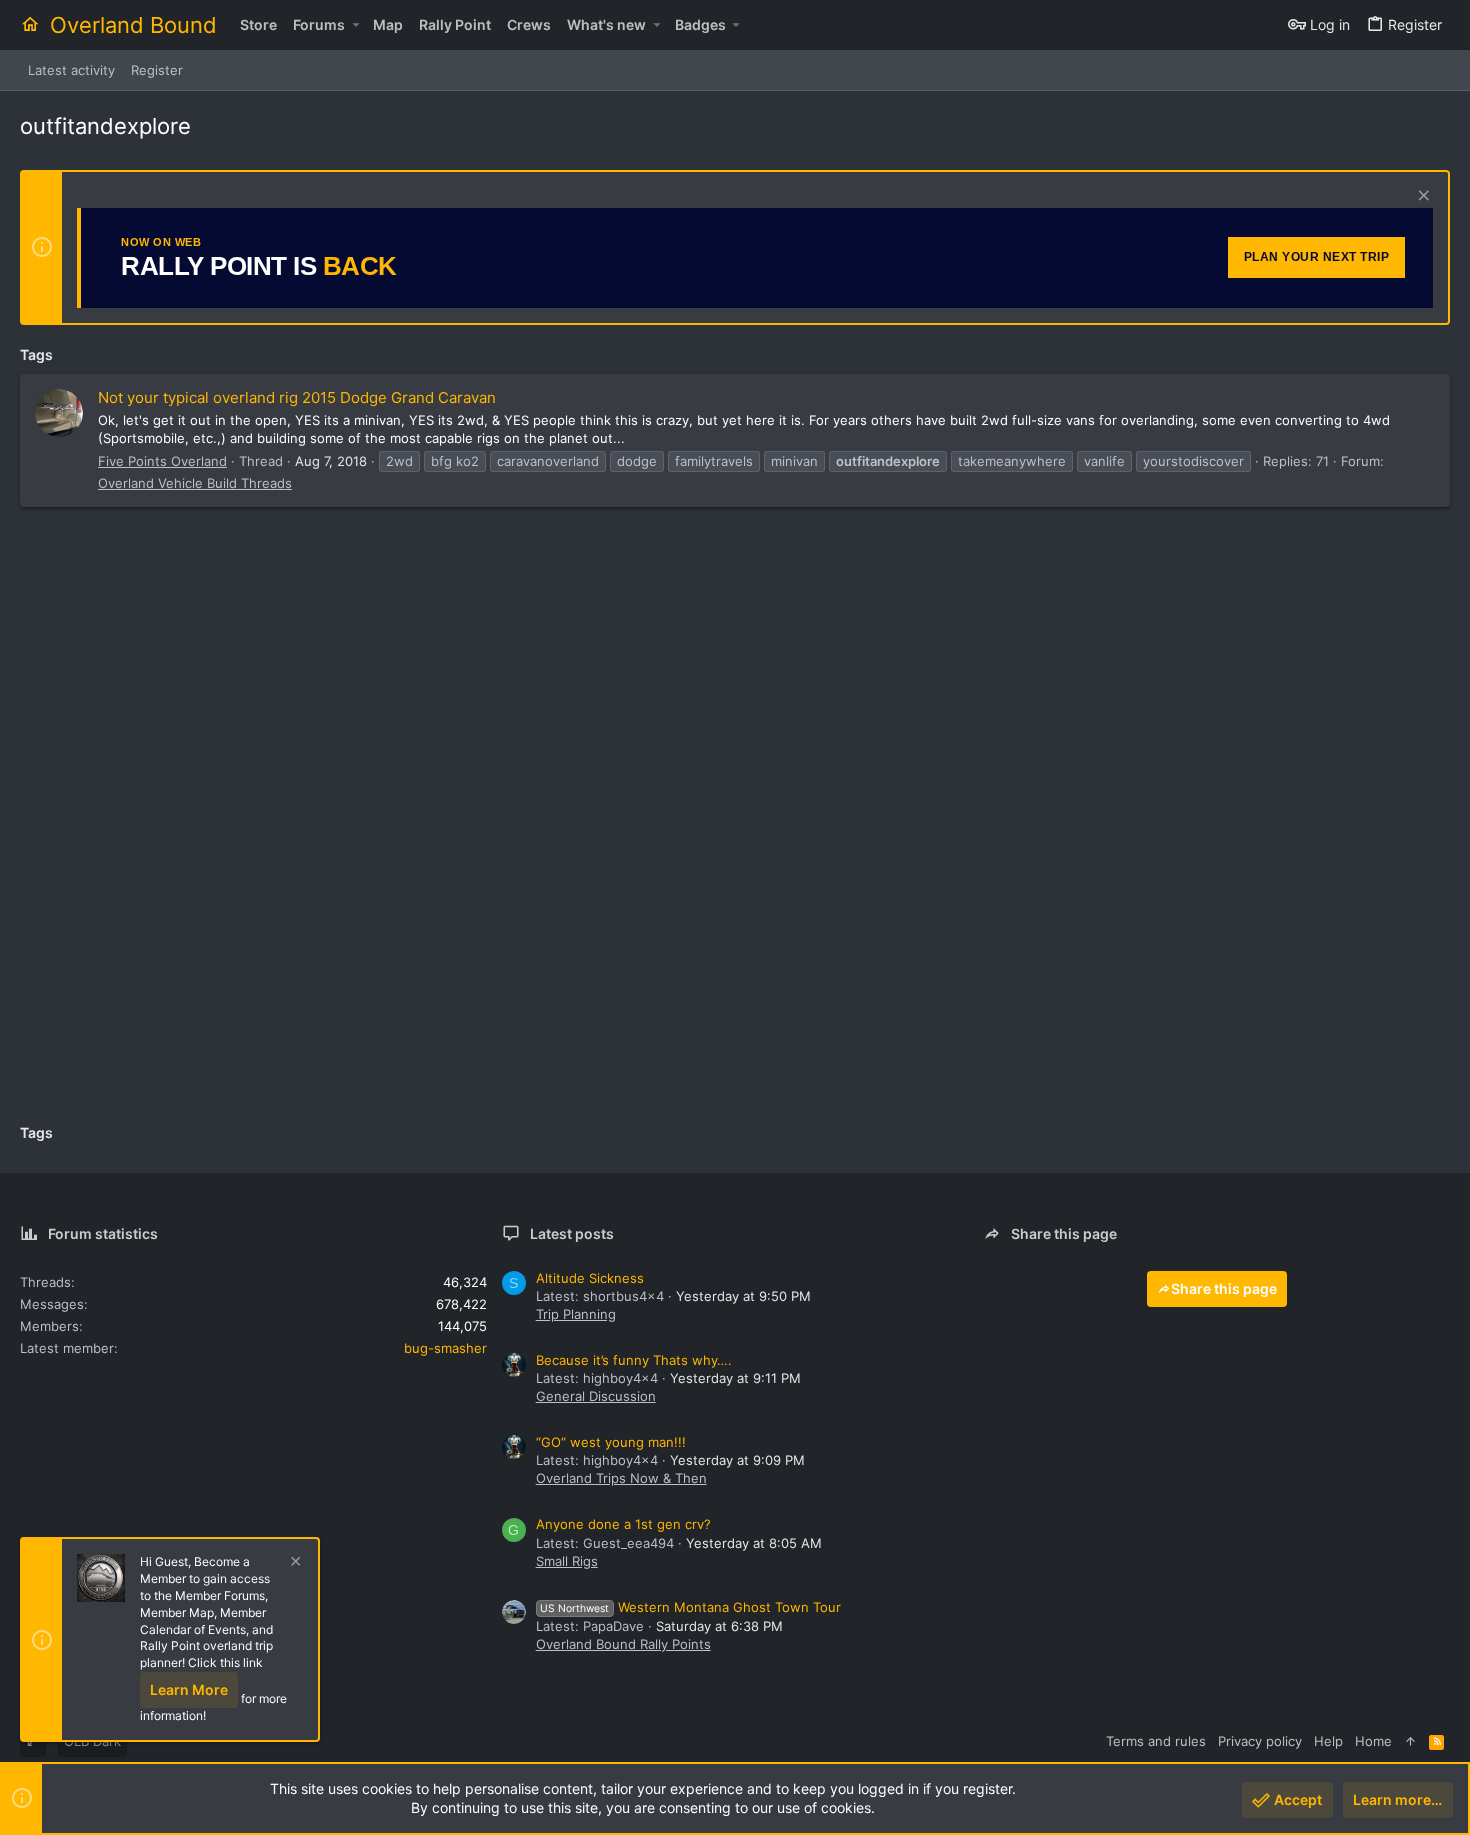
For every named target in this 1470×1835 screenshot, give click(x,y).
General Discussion (596, 1396)
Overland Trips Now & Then (621, 1478)
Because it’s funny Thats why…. (634, 1360)
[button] (355, 25)
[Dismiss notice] (1421, 197)
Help (1328, 1741)
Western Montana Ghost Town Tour (690, 1607)
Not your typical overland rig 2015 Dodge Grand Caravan (297, 397)
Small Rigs (567, 1561)
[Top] (1410, 1741)
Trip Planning (576, 1314)
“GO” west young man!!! (611, 1442)
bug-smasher (445, 1348)
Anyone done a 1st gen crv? (623, 1524)
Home (1373, 1741)
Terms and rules (1156, 1741)
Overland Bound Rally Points (623, 1644)
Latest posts (572, 1233)
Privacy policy (1260, 1741)
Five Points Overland (162, 461)
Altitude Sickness (590, 1278)
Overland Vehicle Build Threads (195, 483)
